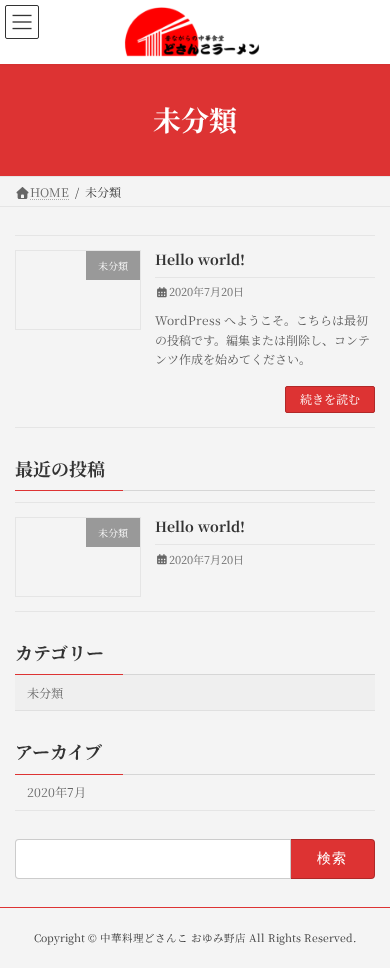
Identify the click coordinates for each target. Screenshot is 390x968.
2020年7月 (56, 792)
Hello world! (200, 259)
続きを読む (330, 398)
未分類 (45, 693)
